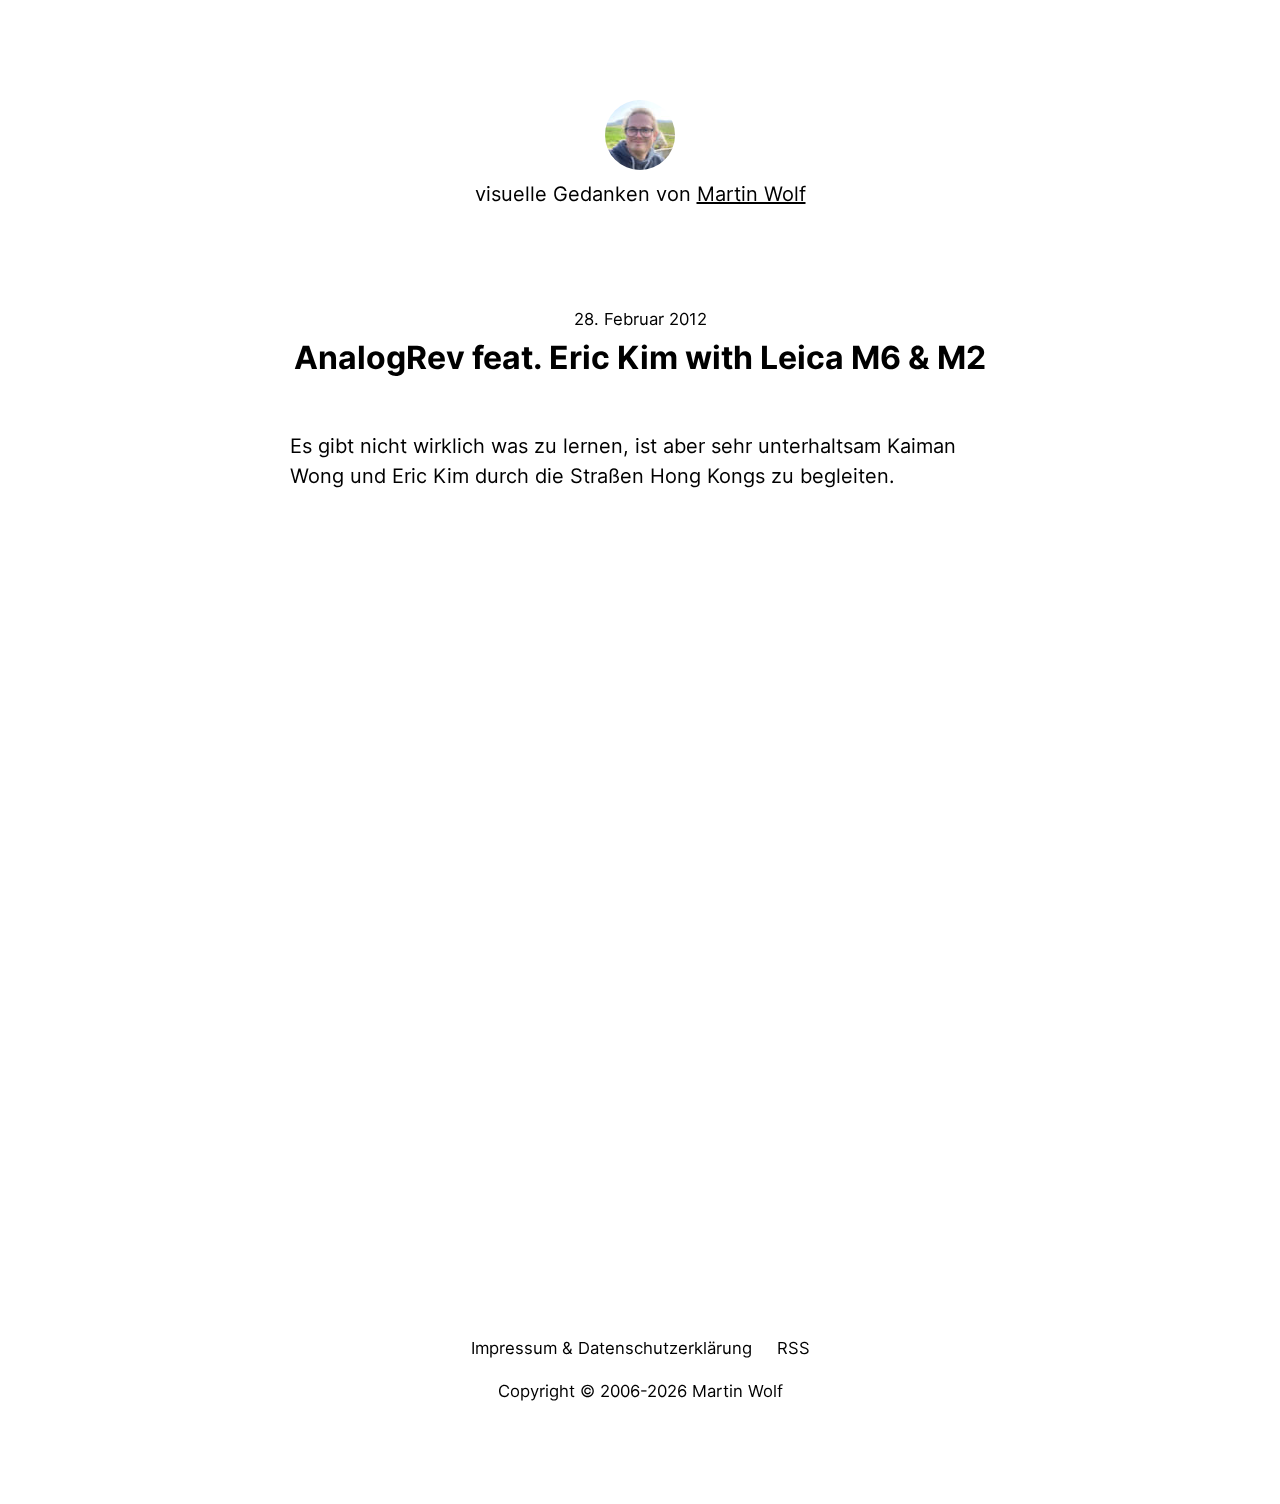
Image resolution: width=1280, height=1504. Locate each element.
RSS (793, 1348)
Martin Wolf (751, 194)
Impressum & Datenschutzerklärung (611, 1348)
